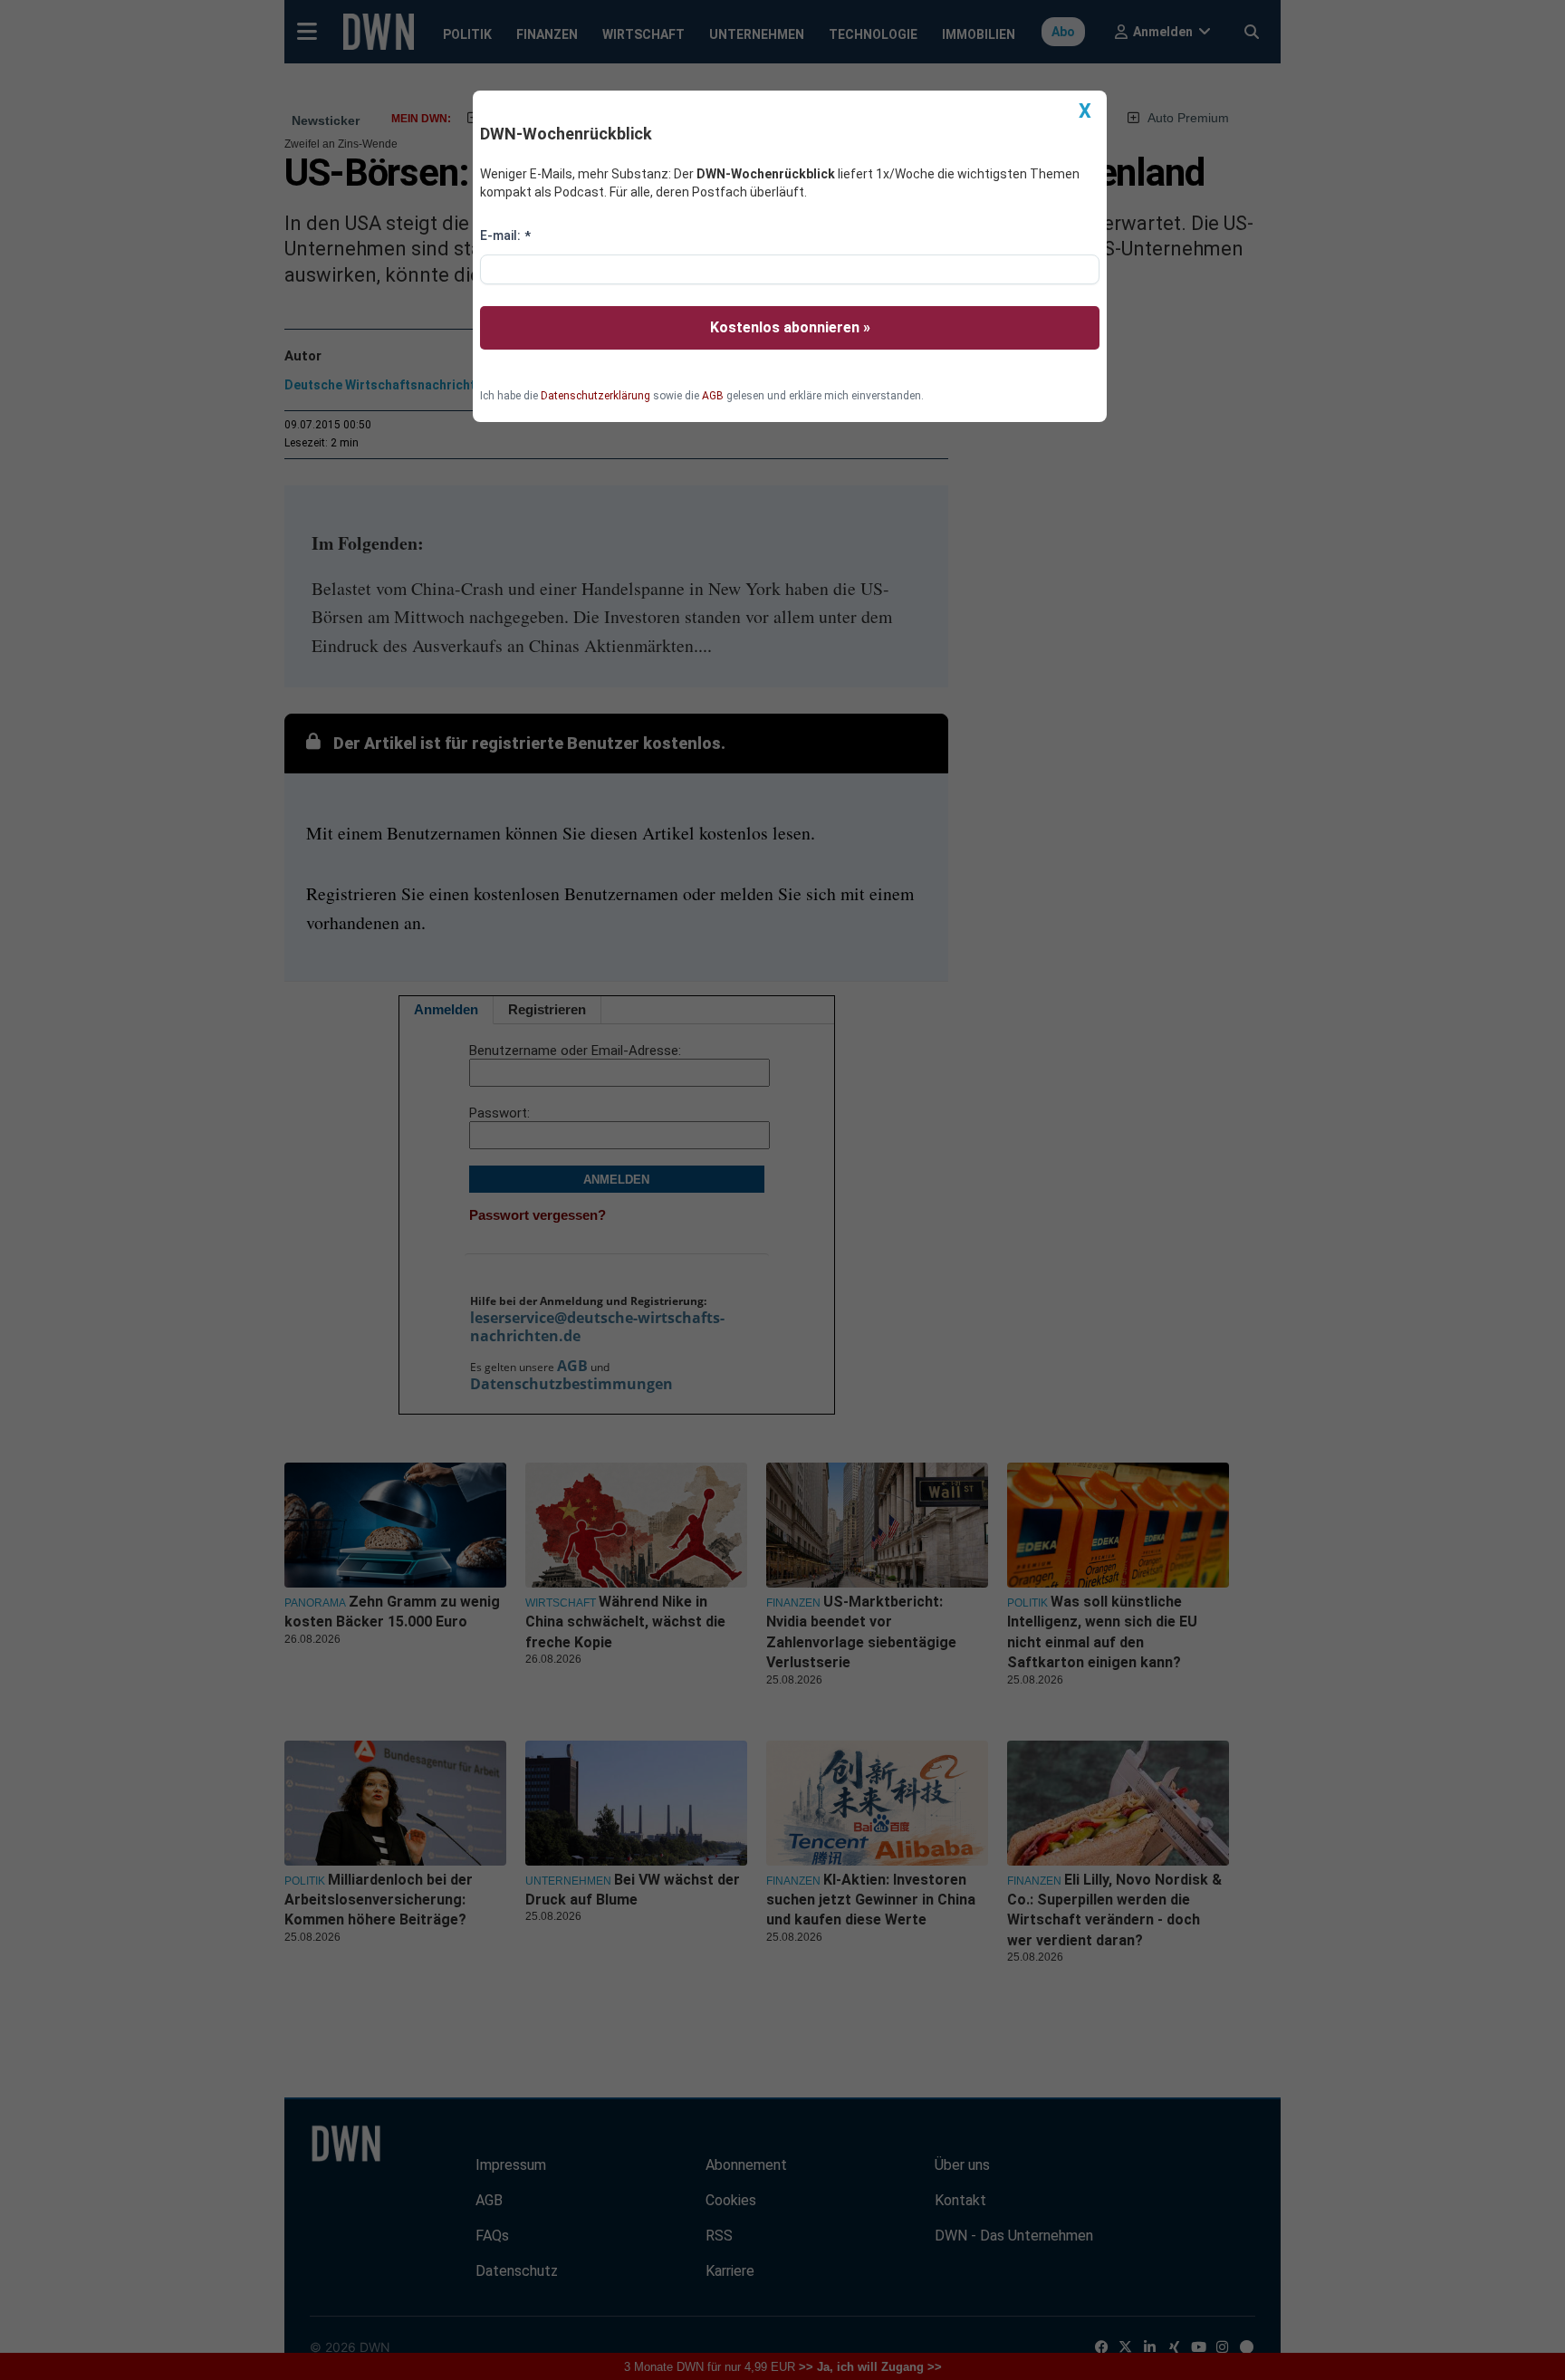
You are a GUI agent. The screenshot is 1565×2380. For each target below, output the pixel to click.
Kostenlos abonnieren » (790, 327)
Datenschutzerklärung (595, 396)
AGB (713, 396)
